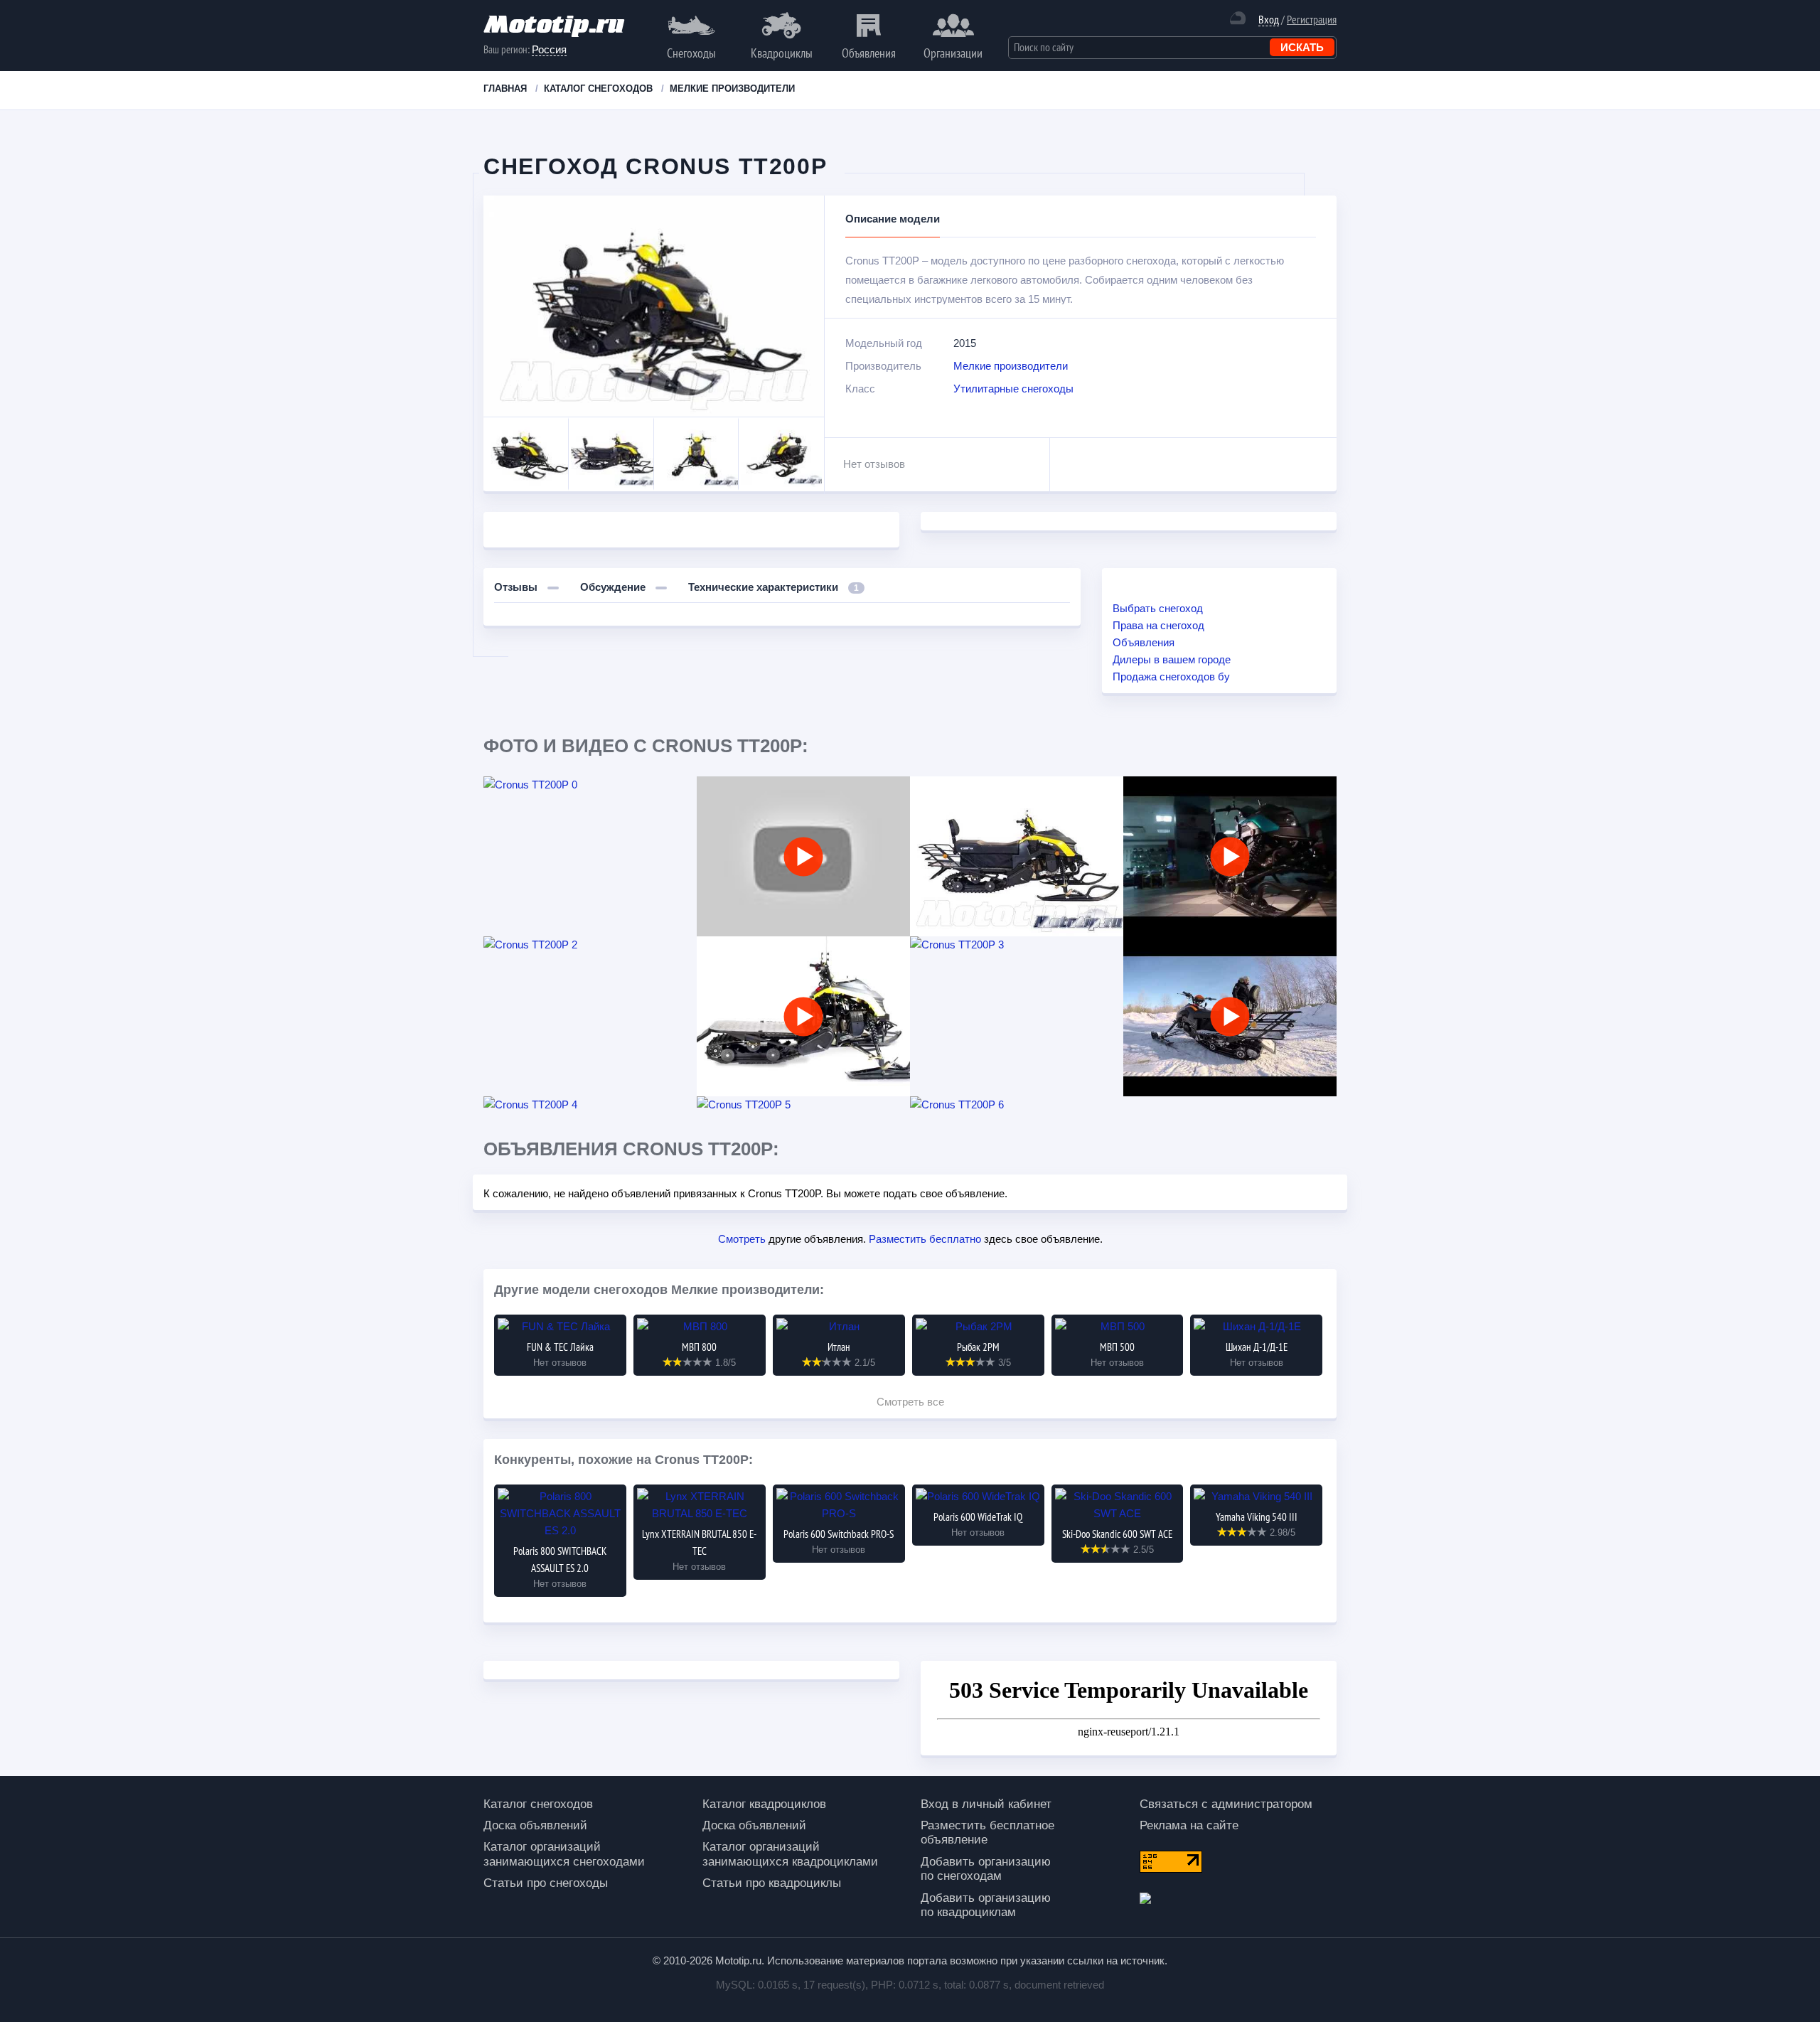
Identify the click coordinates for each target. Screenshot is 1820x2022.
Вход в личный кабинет (986, 1804)
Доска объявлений (535, 1825)
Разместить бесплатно (925, 1239)
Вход (1269, 20)
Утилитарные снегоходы (1013, 389)
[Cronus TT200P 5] (803, 1105)
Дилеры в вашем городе (1172, 659)
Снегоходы (691, 53)
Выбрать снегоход (1158, 608)
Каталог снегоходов (538, 1804)
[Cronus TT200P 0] (590, 785)
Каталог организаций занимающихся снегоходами (564, 1854)
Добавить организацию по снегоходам (986, 1869)
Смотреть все (910, 1402)
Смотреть (742, 1239)
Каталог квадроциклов (764, 1804)
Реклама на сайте (1189, 1825)
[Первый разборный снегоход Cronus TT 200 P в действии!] (1230, 856)
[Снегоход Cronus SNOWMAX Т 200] (1230, 1016)
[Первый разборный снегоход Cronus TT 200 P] (803, 1016)
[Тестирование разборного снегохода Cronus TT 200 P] (803, 856)
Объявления (869, 53)
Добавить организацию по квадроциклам (986, 1905)
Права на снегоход (1158, 625)
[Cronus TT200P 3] (1017, 945)
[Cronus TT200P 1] (1017, 856)
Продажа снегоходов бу (1171, 676)
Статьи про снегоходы (546, 1883)
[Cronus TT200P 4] (590, 1105)
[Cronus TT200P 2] (590, 945)
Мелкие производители (1011, 366)
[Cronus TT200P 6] (1017, 1105)
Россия (549, 49)
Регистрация (1312, 19)
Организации (953, 53)
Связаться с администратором (1226, 1804)
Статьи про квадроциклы (772, 1883)
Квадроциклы (782, 53)
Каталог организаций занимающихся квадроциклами (790, 1854)
